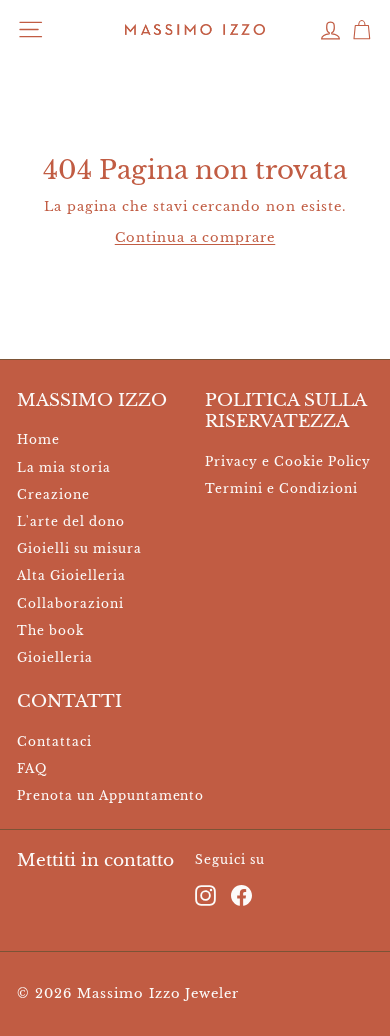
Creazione (53, 494)
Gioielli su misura (79, 548)
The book (50, 630)
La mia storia (64, 467)
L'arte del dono (71, 521)
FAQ (32, 768)
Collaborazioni (70, 603)
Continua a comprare (195, 237)
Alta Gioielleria (71, 575)
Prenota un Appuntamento (110, 795)
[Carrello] (361, 29)
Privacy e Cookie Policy (288, 461)
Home (38, 439)
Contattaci (54, 741)
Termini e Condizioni (281, 488)
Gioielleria (55, 657)
